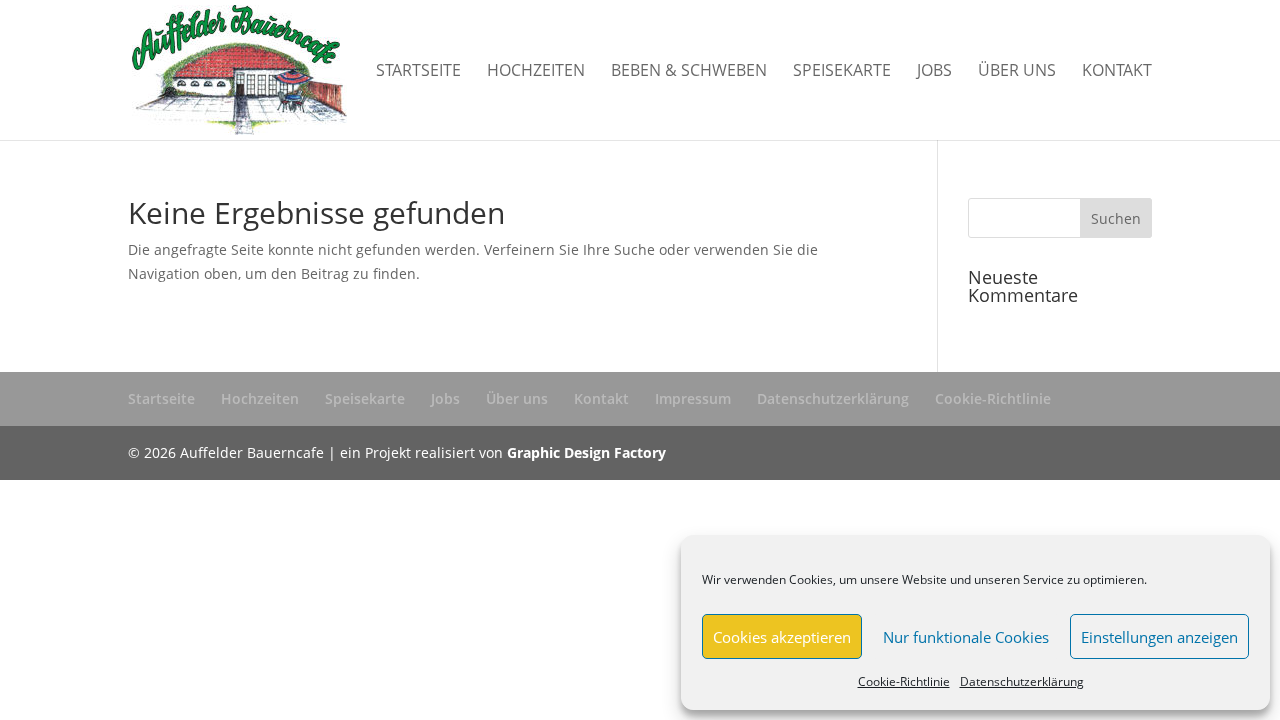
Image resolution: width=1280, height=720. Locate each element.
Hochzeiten (536, 72)
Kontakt (1117, 72)
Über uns (1017, 72)
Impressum (693, 398)
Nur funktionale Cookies (966, 637)
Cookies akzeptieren (782, 637)
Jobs (934, 72)
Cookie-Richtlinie (904, 681)
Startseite (418, 72)
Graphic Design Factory (586, 452)
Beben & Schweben (689, 72)
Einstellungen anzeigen (1159, 637)
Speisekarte (842, 72)
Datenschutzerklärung (1022, 681)
